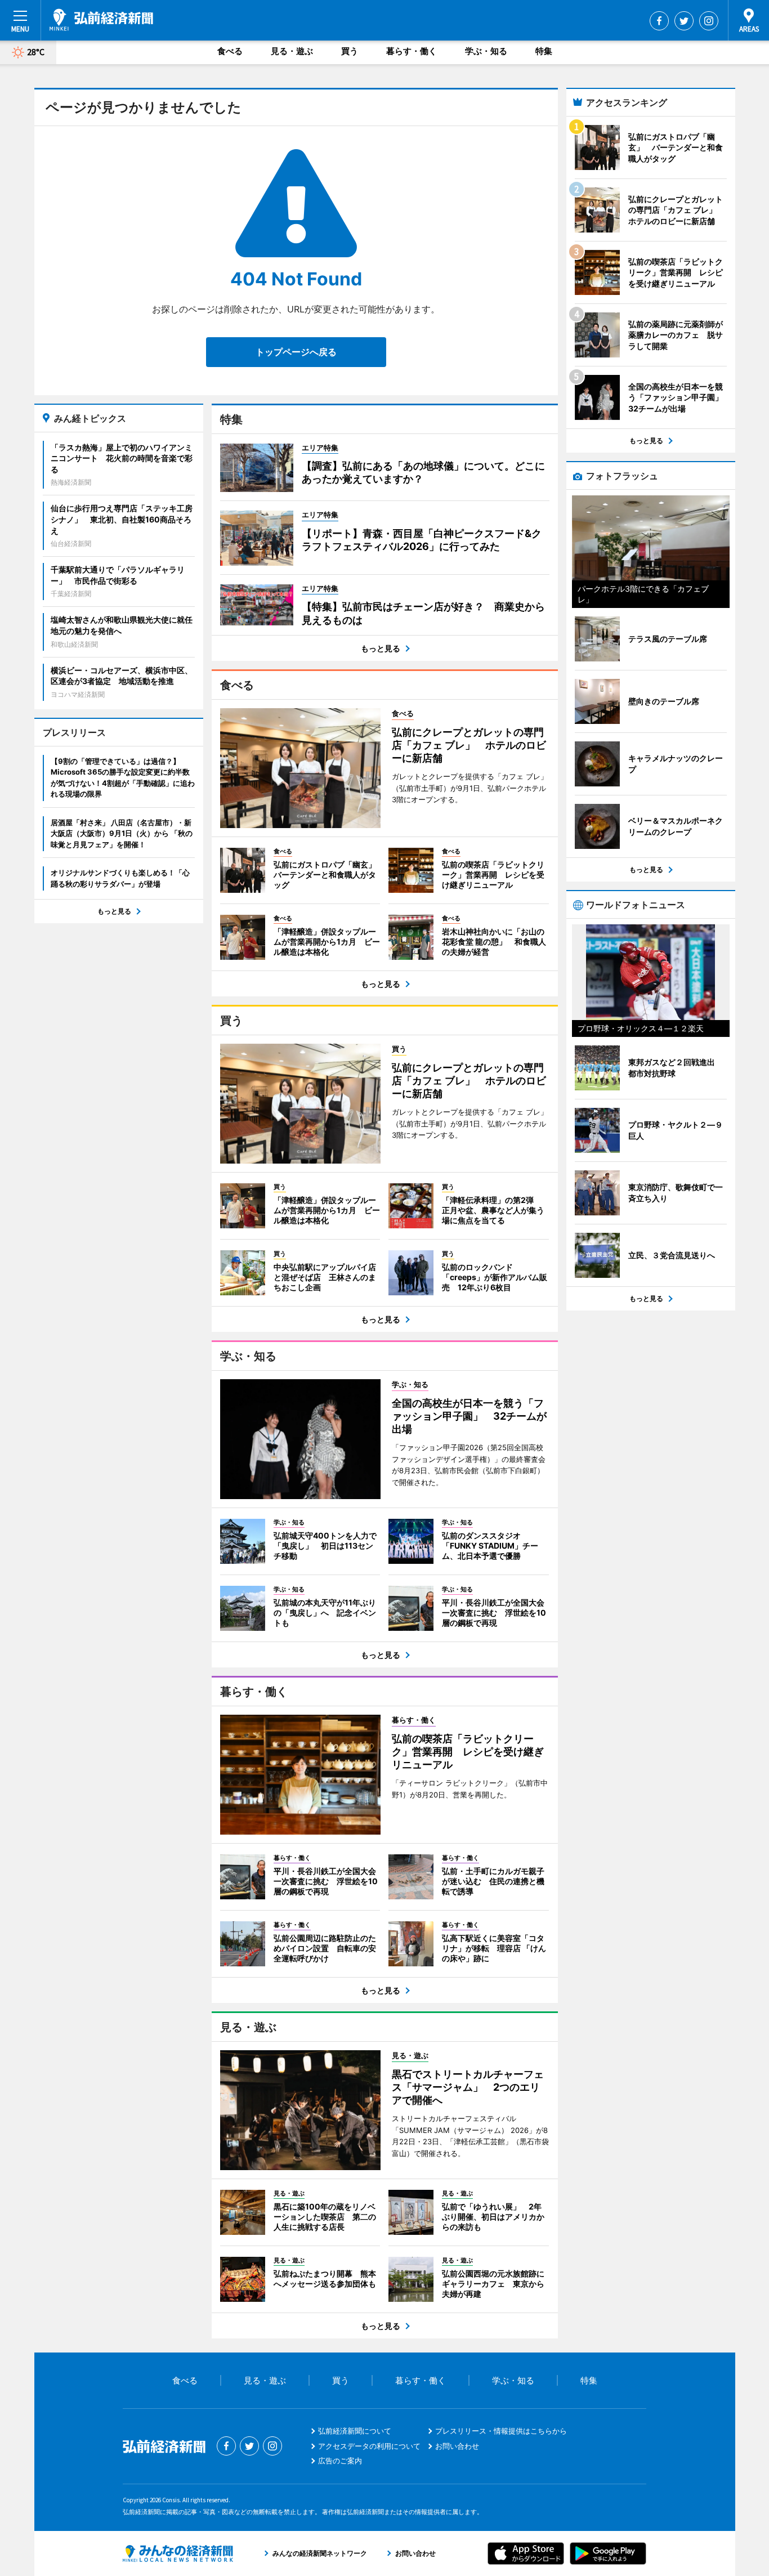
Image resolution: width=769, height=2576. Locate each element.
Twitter (684, 21)
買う (350, 51)
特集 (544, 51)
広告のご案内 (340, 2461)
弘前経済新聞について (355, 2431)
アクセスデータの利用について (369, 2446)
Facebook (659, 21)
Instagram (709, 21)
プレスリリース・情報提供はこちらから (501, 2431)
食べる (230, 51)
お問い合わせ (457, 2446)
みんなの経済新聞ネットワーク (178, 2553)
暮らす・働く (412, 51)
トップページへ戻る (296, 352)
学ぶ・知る (486, 51)
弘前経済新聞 (101, 20)
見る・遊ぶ (292, 51)
